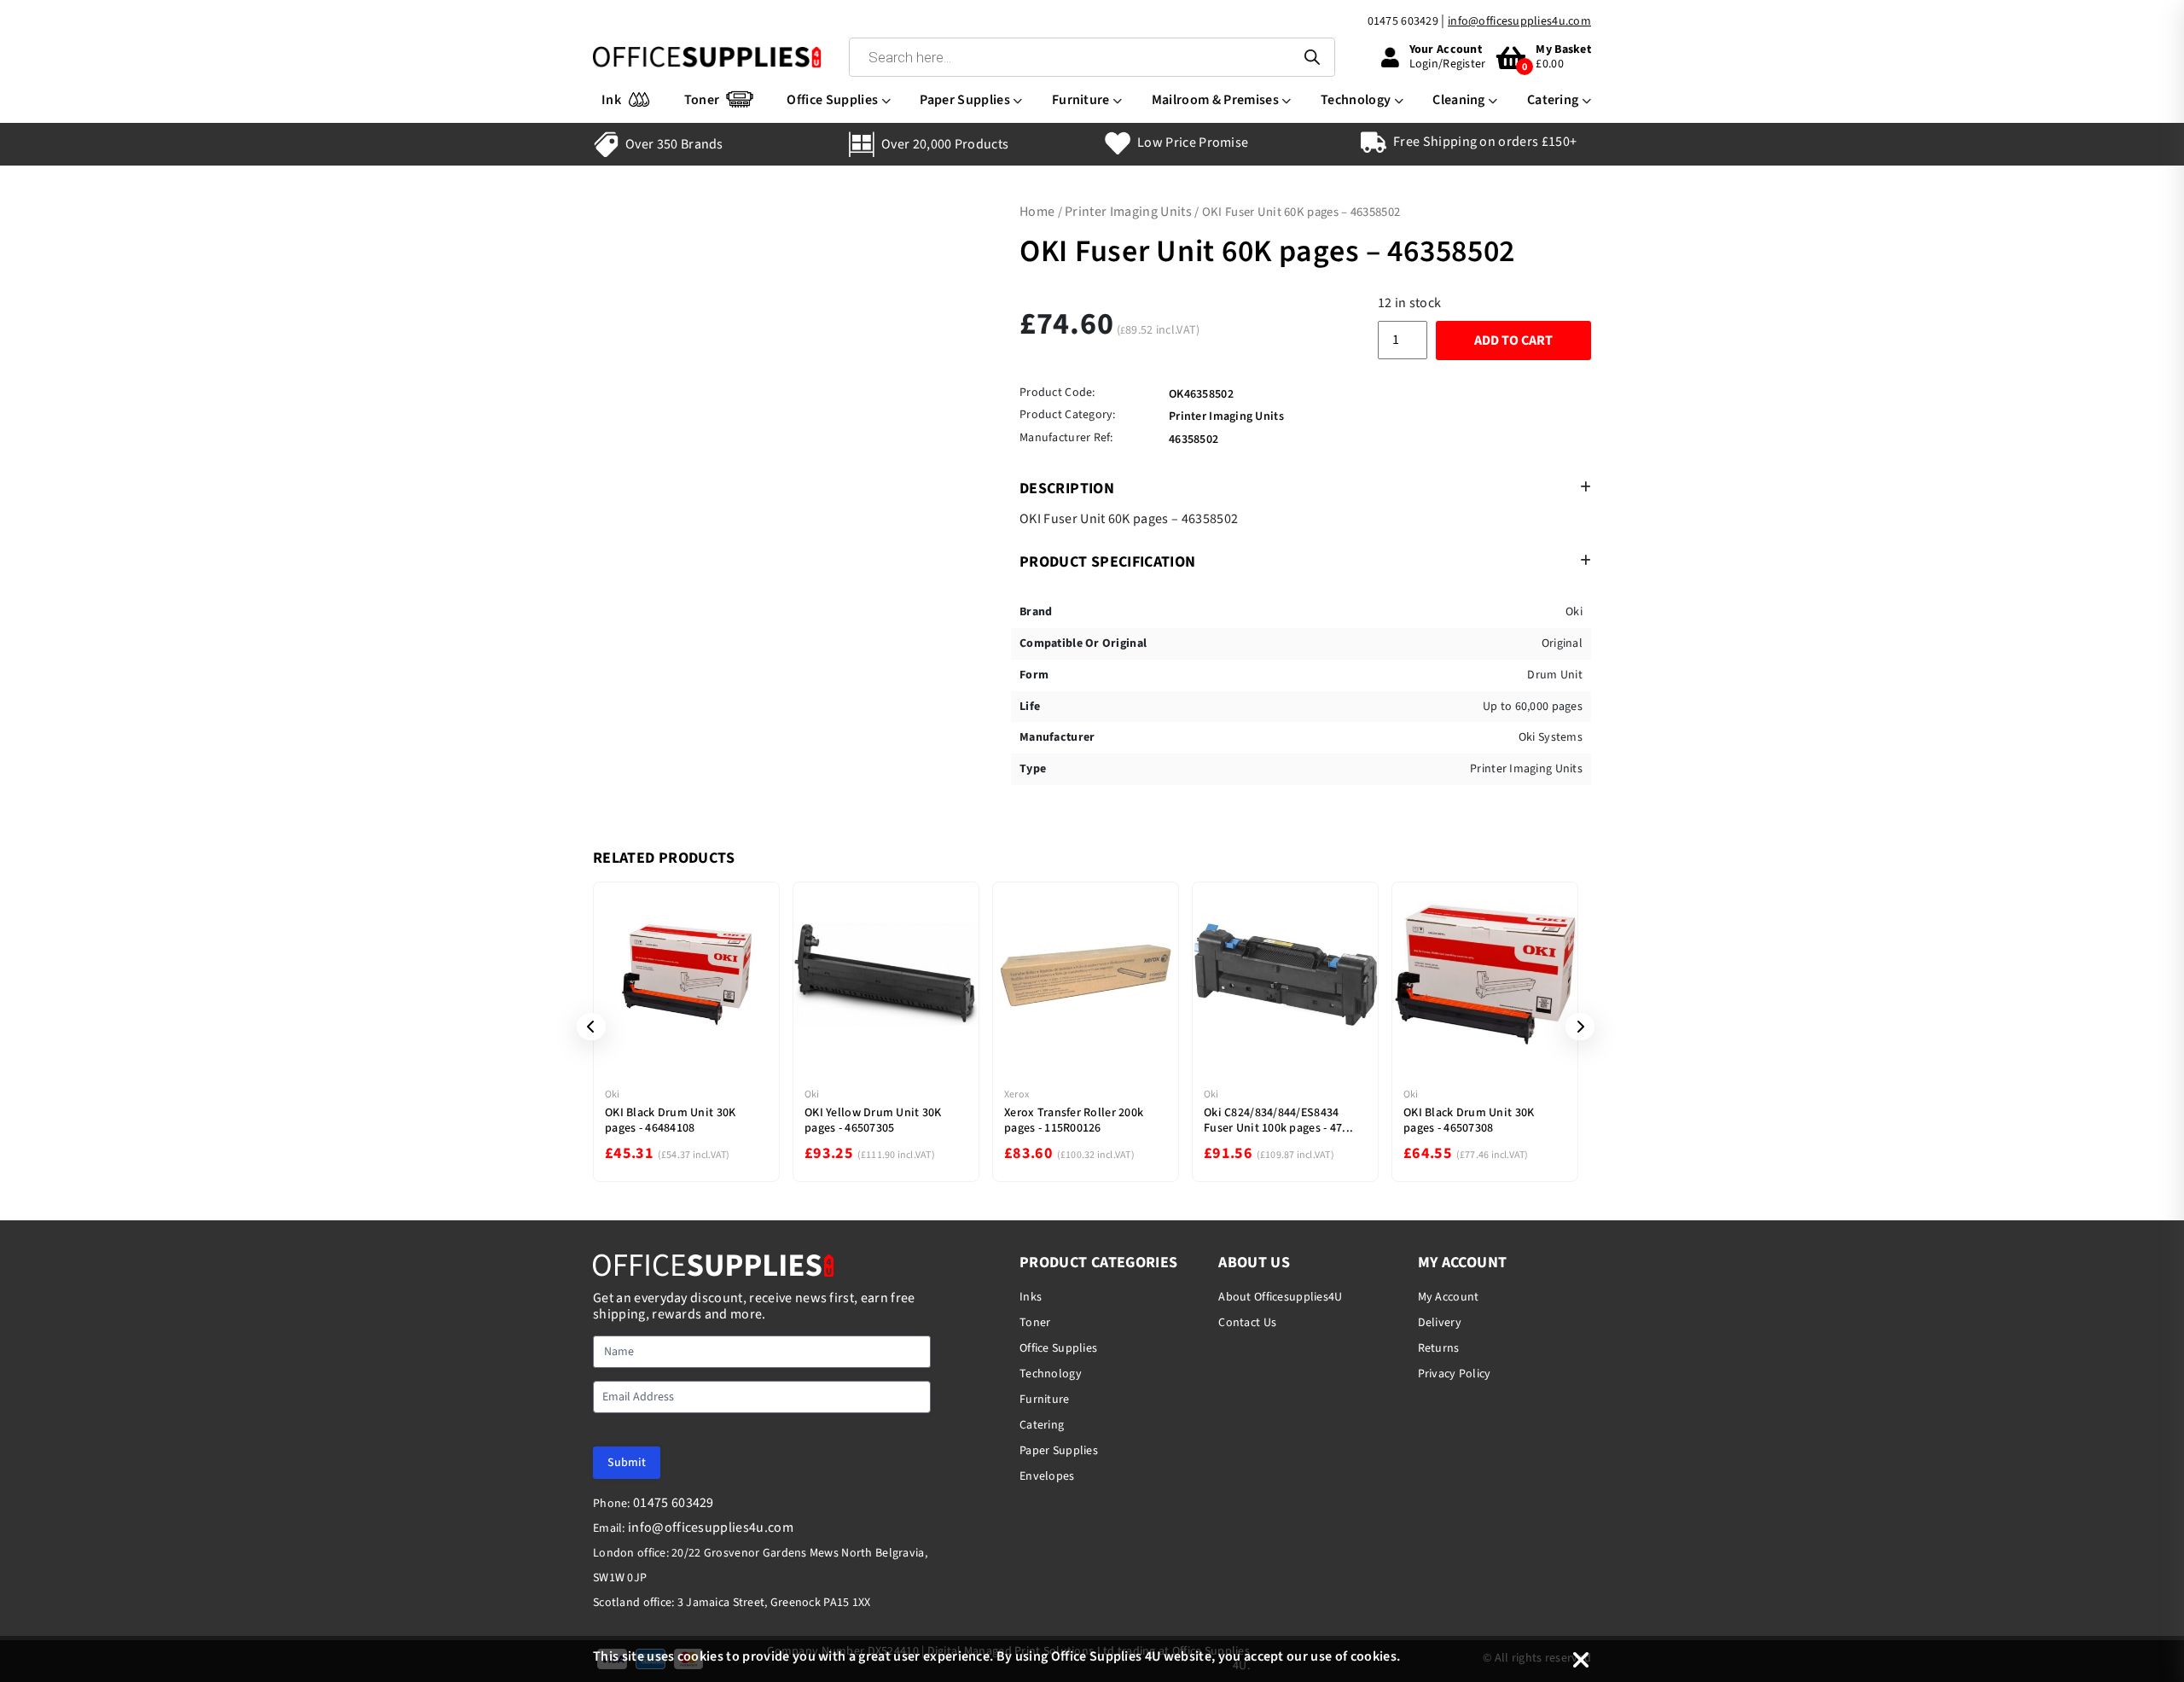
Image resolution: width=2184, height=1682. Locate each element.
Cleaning (1459, 100)
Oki (613, 1094)
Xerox (1016, 1094)
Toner (702, 100)
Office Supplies (832, 100)
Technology (1356, 100)
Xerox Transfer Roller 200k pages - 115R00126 (1074, 1120)
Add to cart (1513, 340)
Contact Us (1247, 1323)
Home (1037, 212)
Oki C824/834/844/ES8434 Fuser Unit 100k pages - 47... (1278, 1120)
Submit (627, 1463)
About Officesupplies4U (1280, 1297)
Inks (1031, 1297)
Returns (1439, 1348)
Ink (611, 100)
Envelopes (1047, 1476)
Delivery (1440, 1323)
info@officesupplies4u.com (1519, 21)
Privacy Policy (1455, 1374)
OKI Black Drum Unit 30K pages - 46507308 (1469, 1120)
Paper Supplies (964, 100)
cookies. (1376, 1656)
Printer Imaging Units (1128, 212)
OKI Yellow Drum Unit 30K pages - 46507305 (873, 1120)
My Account (1449, 1297)
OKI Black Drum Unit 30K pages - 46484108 (670, 1120)
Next (1574, 1027)
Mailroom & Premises (1215, 100)
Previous (585, 1027)
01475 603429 (1403, 21)
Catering (1553, 100)
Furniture (1081, 100)
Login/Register (1448, 64)
